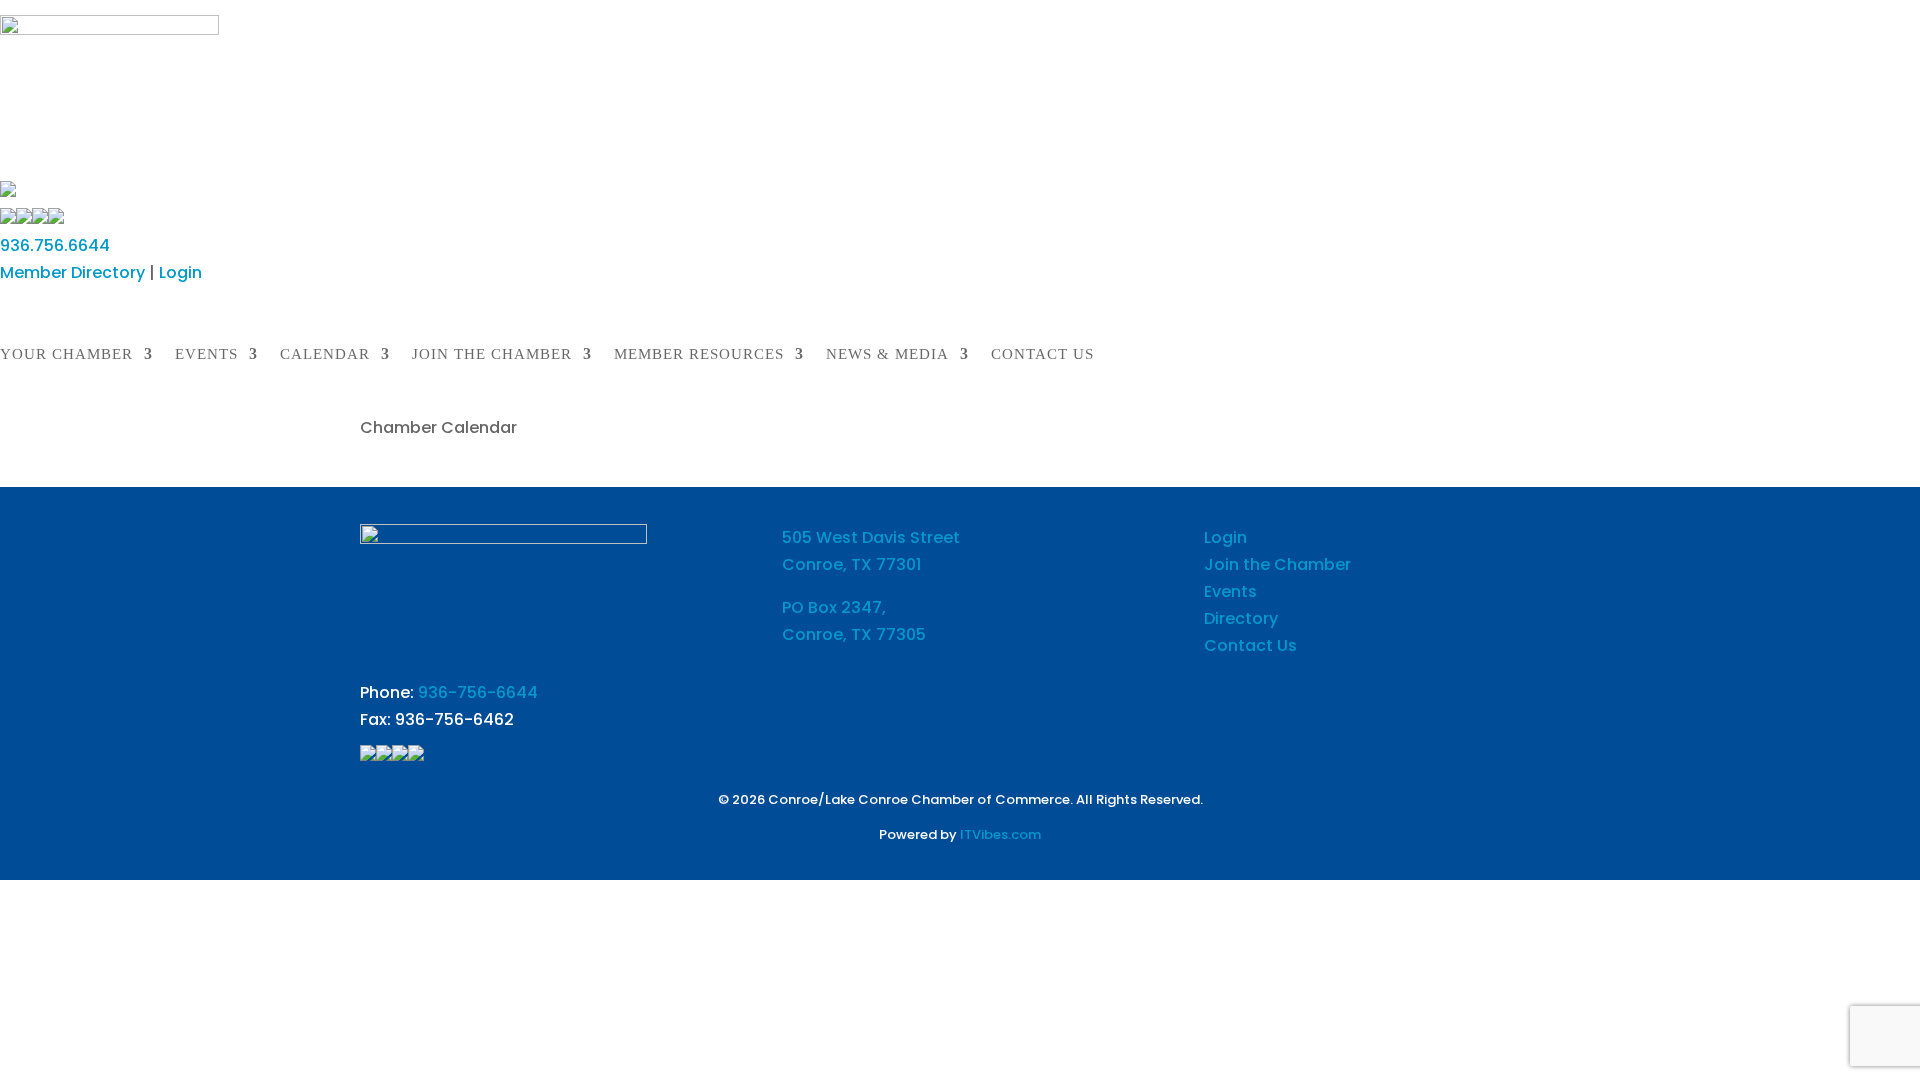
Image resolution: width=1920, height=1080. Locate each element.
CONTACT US (1042, 354)
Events (1230, 591)
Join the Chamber (1277, 564)
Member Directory (72, 272)
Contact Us (1250, 645)
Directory (1241, 618)
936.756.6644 (55, 245)
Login (180, 272)
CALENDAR (325, 354)
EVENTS (206, 354)
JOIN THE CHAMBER (492, 354)
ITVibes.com (1000, 834)
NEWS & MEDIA (887, 354)
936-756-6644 (478, 692)
